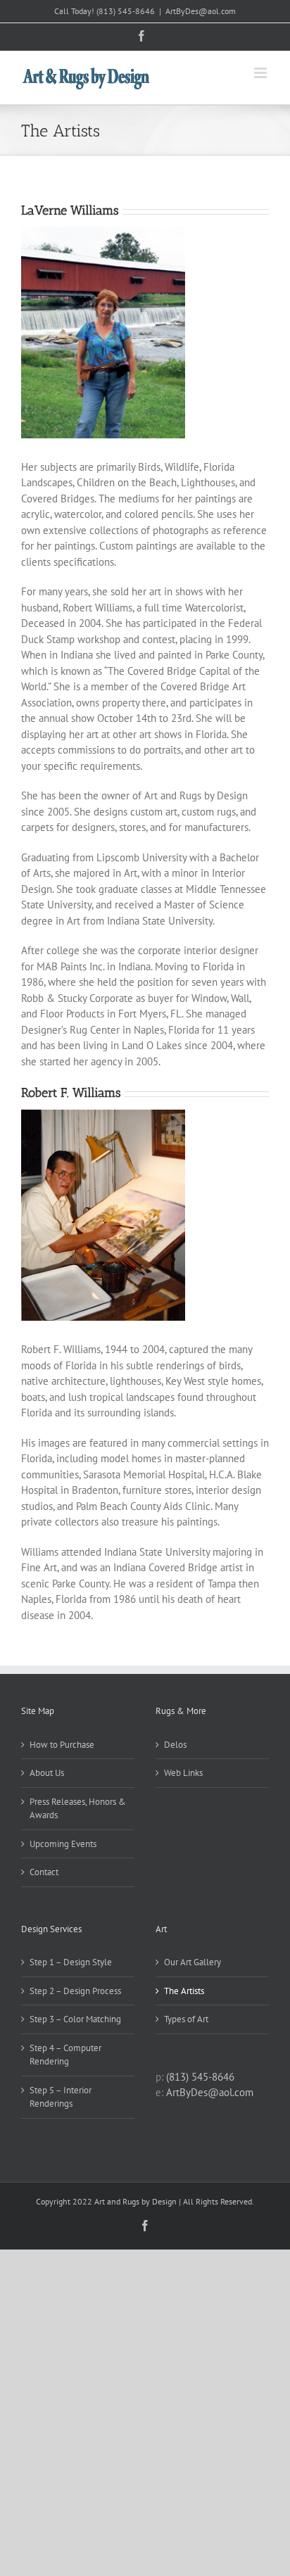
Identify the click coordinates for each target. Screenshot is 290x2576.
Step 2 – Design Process (75, 1991)
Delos (175, 1745)
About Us (47, 1773)
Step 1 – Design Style (71, 1962)
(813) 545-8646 (126, 11)
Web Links (183, 1773)
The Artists (184, 1991)
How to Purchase (62, 1745)
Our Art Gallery (193, 1962)
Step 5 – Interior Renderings (61, 2097)
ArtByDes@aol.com (201, 11)
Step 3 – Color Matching (75, 2019)
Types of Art (186, 2019)
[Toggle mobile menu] (261, 73)
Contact (44, 1872)
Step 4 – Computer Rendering (65, 2055)
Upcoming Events (63, 1844)
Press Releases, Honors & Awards (78, 1809)
